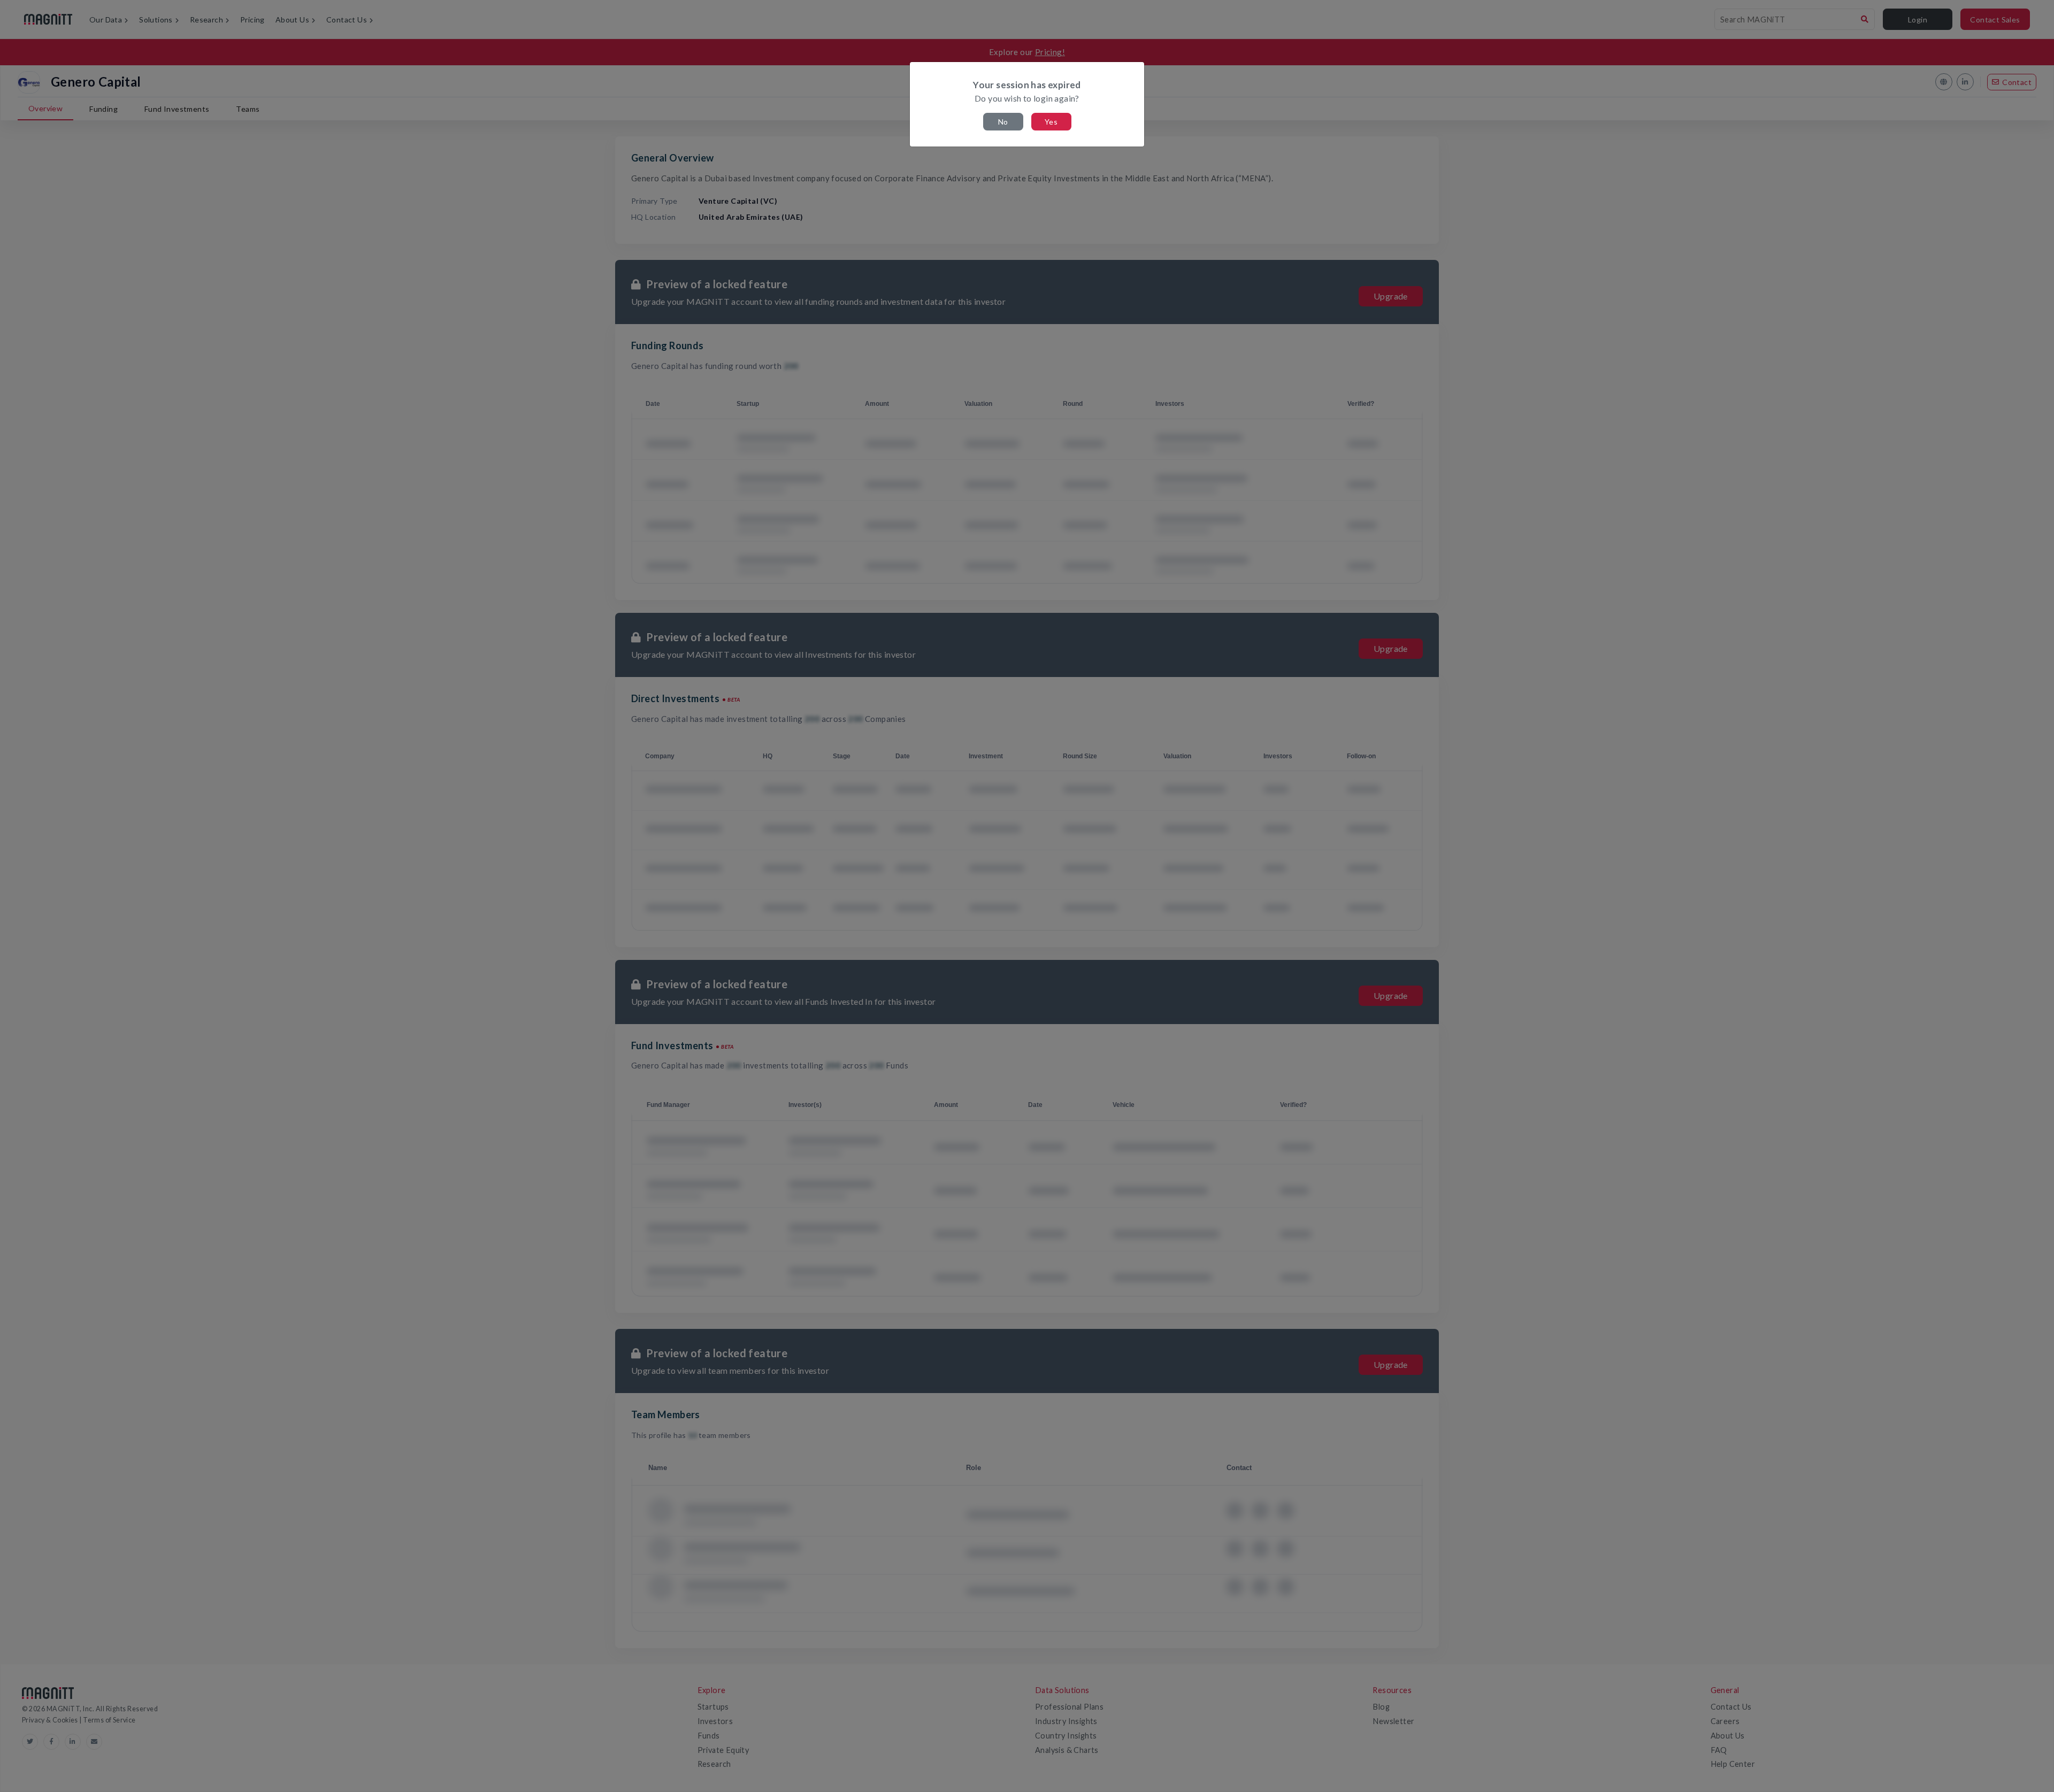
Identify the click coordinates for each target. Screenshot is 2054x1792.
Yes (1051, 122)
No (1003, 122)
